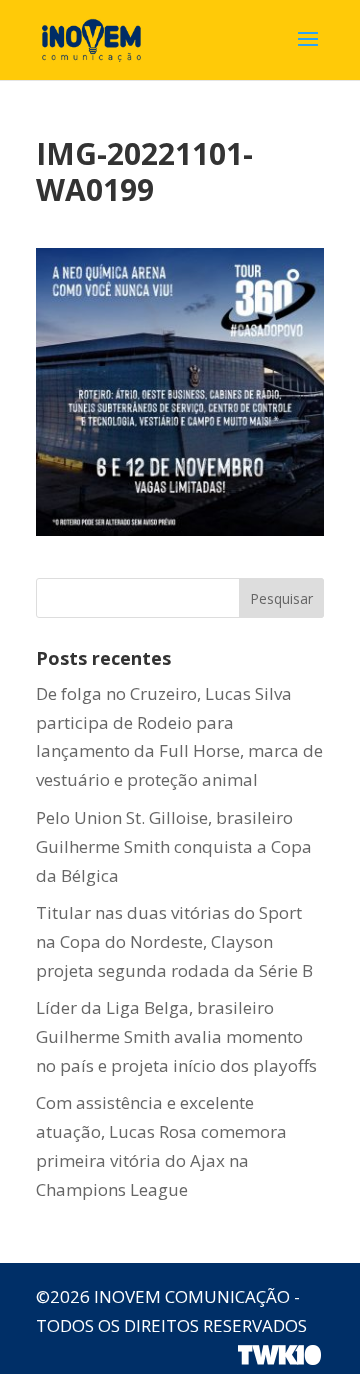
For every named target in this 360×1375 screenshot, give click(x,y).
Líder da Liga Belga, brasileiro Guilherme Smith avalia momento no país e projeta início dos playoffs (176, 1036)
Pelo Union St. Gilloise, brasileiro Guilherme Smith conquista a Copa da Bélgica (174, 846)
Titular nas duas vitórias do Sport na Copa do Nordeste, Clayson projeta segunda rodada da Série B (174, 941)
